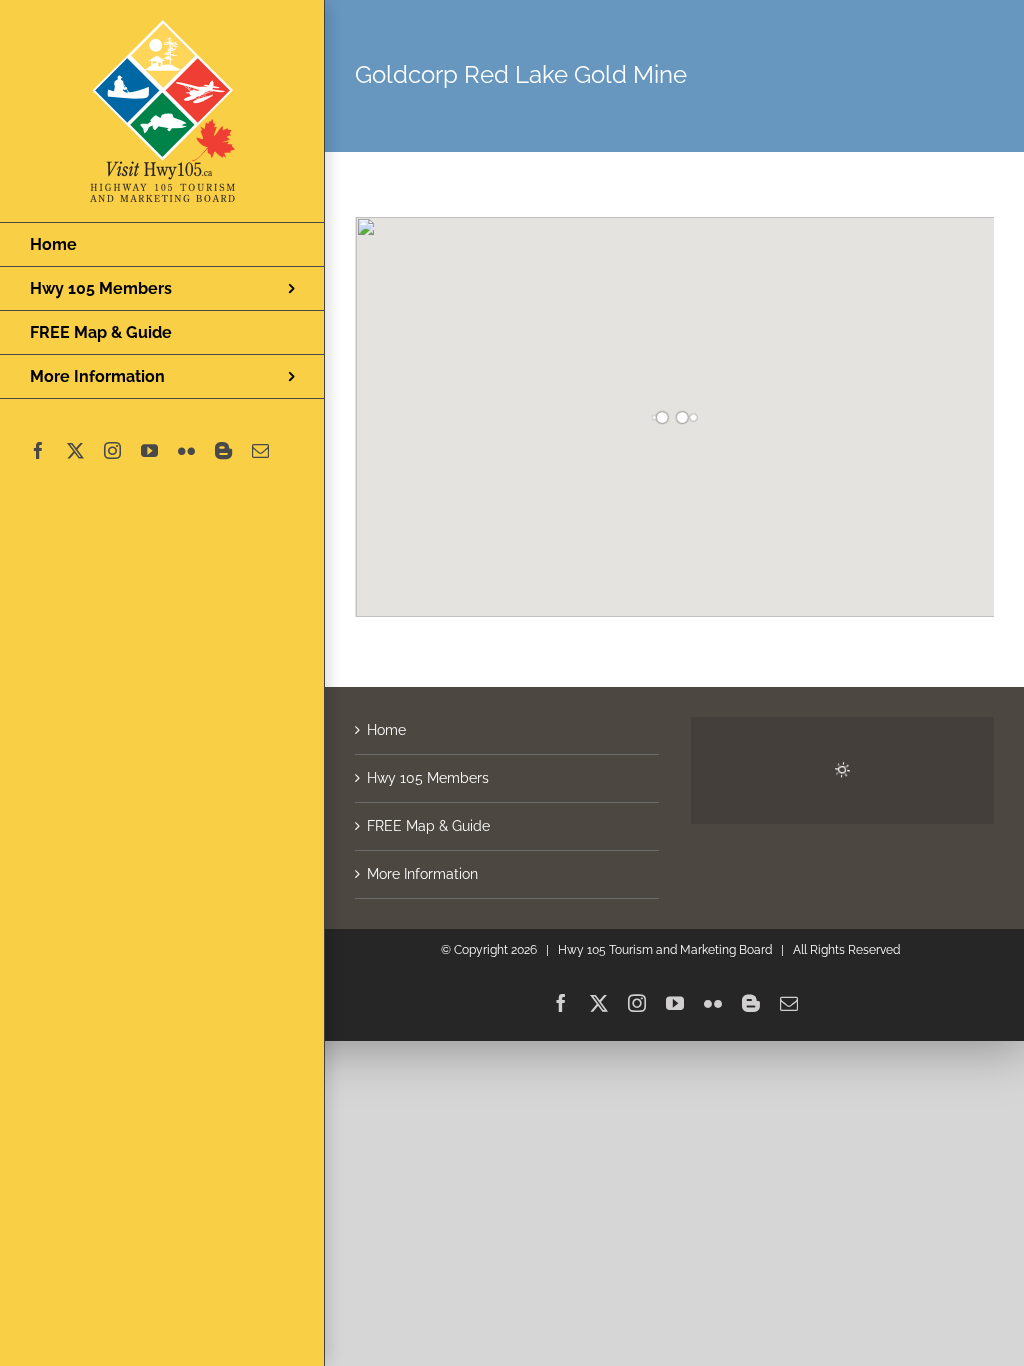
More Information (422, 874)
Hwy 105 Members (428, 778)
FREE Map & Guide (428, 826)
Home (386, 730)
